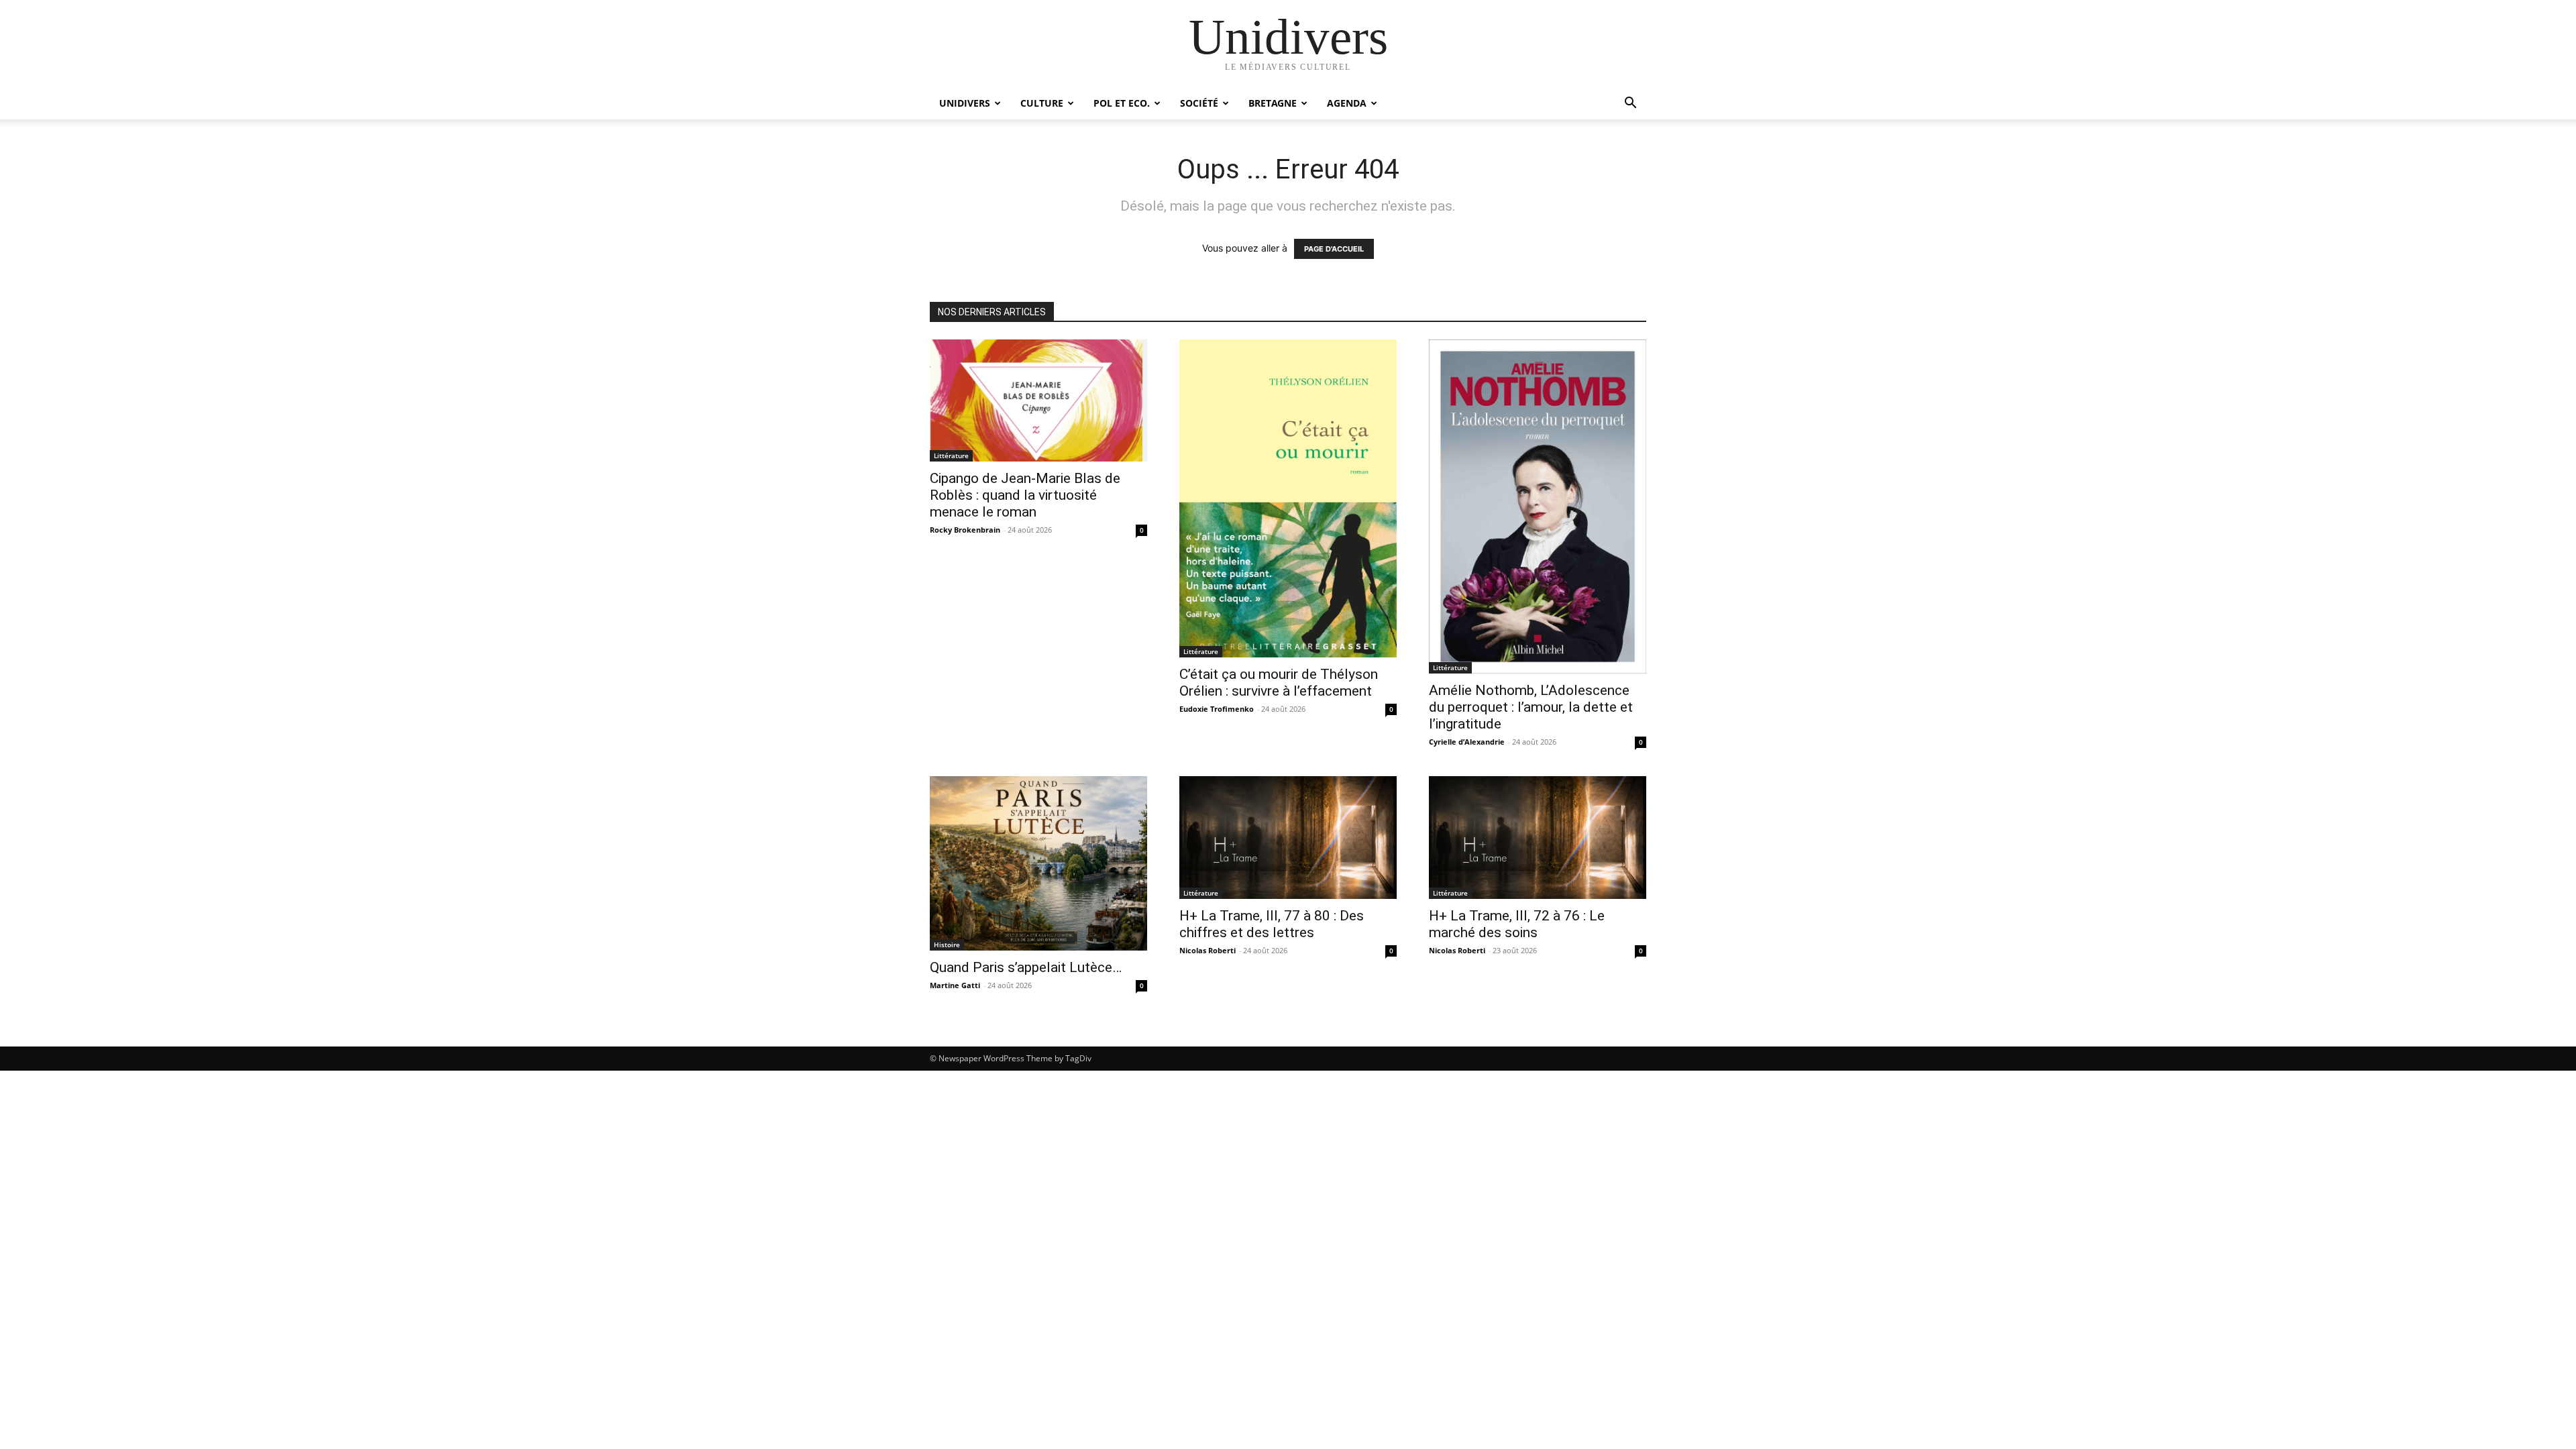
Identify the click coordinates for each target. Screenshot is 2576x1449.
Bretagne (1273, 103)
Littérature (951, 455)
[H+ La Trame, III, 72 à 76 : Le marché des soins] (1538, 837)
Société (1199, 103)
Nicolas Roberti (1207, 950)
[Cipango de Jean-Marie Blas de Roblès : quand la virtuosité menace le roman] (1038, 400)
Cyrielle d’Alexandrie (1467, 742)
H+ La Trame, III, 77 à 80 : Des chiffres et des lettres (1272, 924)
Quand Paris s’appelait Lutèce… (1026, 967)
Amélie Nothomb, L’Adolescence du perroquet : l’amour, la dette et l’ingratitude (1531, 707)
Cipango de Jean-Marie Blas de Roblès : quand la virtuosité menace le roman (1025, 495)
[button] (1630, 104)
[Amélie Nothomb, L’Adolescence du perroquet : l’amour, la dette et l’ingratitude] (1538, 506)
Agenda (1347, 103)
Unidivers (965, 103)
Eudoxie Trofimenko (1217, 709)
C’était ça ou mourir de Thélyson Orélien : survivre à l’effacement (1279, 683)
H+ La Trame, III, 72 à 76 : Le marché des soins (1517, 924)
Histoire (947, 945)
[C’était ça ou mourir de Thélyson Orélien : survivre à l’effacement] (1288, 498)
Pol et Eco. (1122, 103)
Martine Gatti (955, 985)
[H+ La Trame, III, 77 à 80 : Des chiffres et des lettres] (1288, 837)
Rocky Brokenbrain (965, 530)
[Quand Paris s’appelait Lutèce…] (1038, 863)
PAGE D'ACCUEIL (1334, 249)
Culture (1042, 103)
